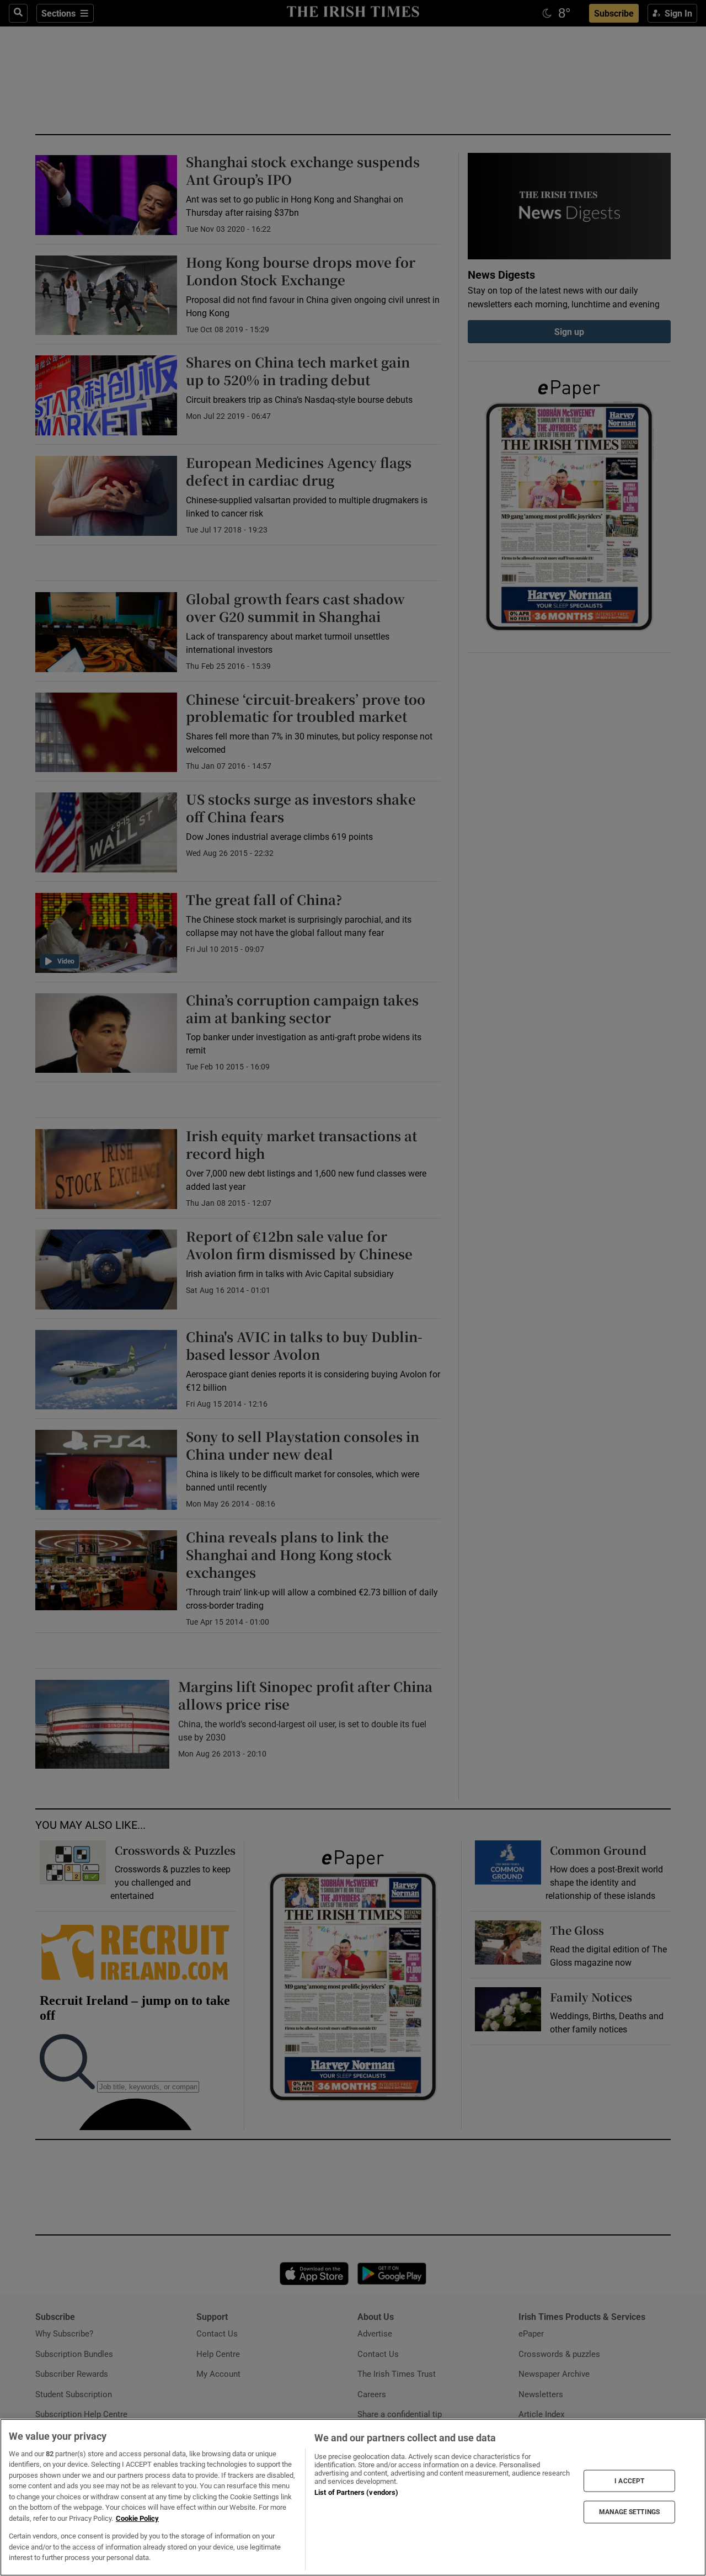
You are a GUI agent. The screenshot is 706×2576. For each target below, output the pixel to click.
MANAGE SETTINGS (629, 2512)
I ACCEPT (629, 2481)
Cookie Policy (137, 2518)
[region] (353, 2497)
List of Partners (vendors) (356, 2492)
